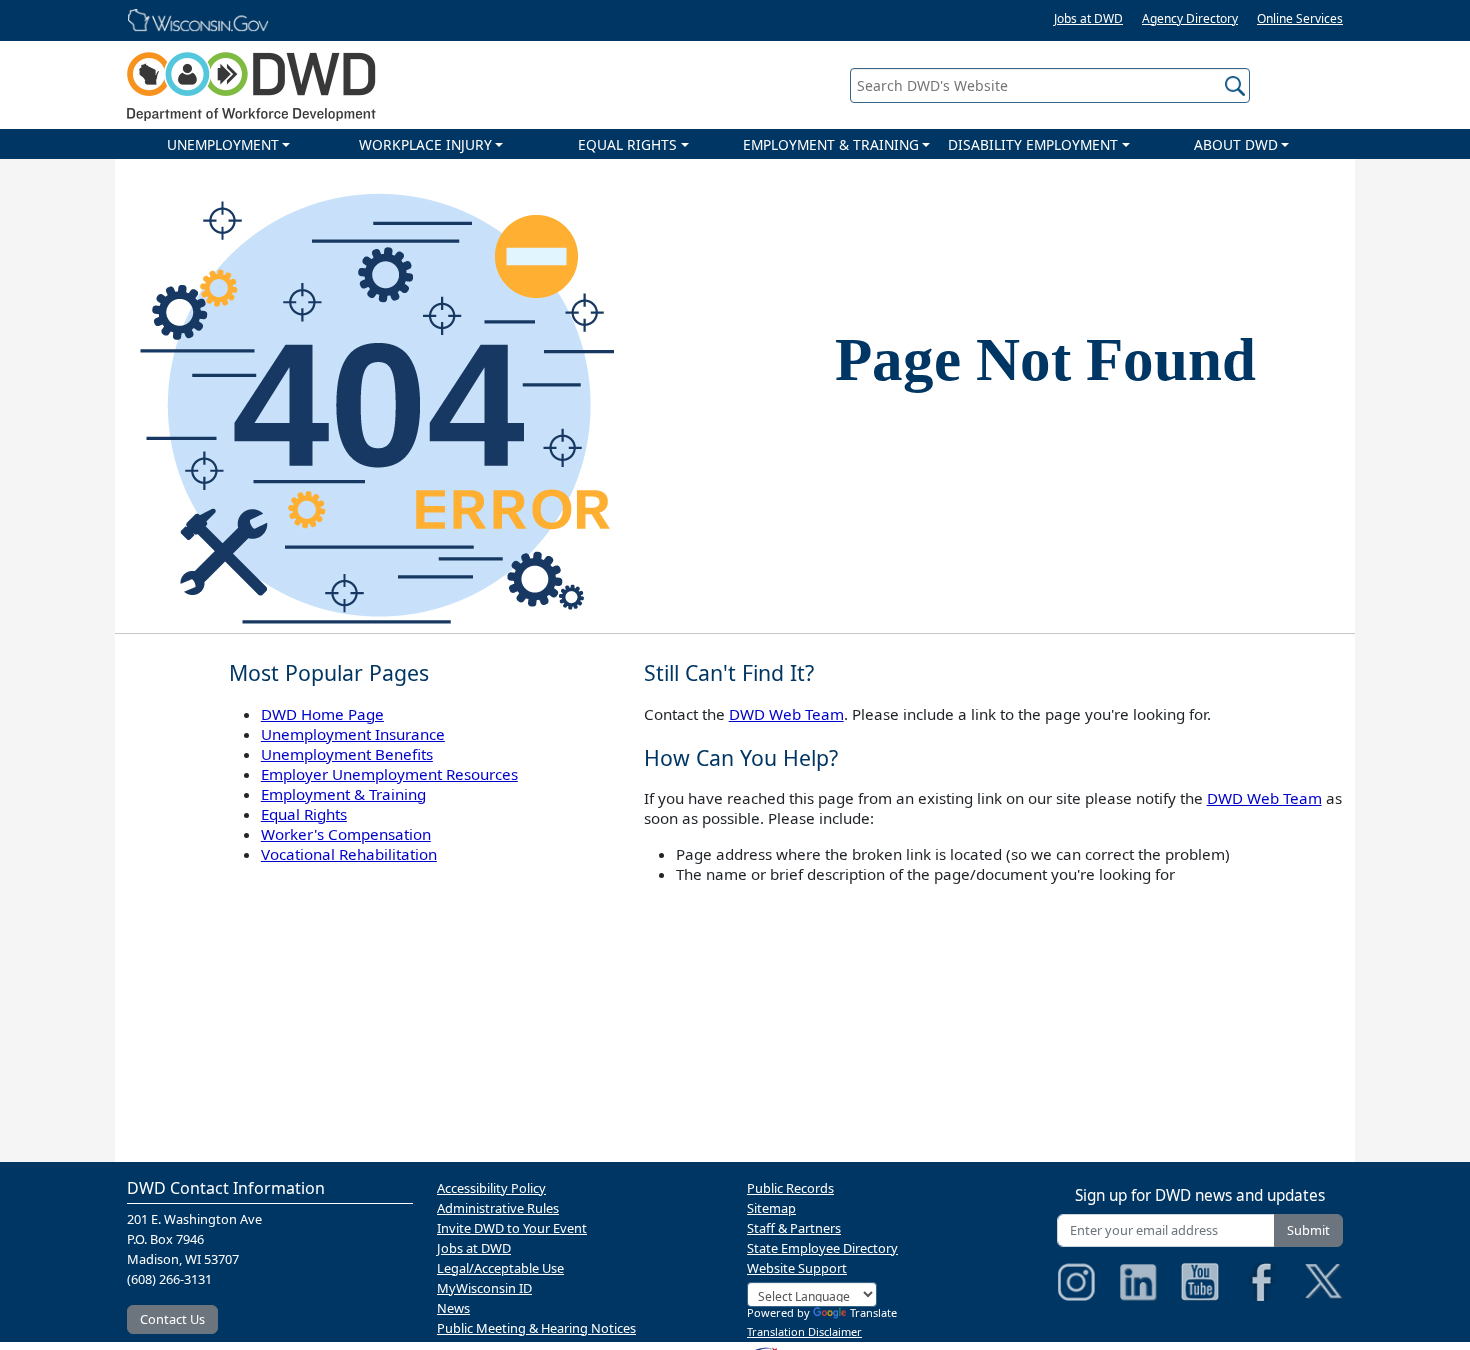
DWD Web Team (786, 714)
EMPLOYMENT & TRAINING (831, 144)
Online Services (1300, 18)
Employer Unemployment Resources (389, 774)
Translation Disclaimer (804, 1331)
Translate (873, 1312)
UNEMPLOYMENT (223, 144)
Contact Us (172, 1319)
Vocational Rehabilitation (349, 854)
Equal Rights (304, 814)
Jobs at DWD (1088, 18)
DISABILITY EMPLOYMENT (1033, 144)
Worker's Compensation (346, 834)
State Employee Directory (822, 1248)
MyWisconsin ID (484, 1288)
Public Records (790, 1188)
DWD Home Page (322, 714)
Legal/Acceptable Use (500, 1268)
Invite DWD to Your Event (512, 1228)
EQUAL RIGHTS (627, 144)
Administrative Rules (498, 1208)
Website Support (797, 1268)
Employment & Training (343, 794)
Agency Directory (1190, 18)
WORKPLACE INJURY (425, 144)
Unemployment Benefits (347, 754)
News (453, 1308)
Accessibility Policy (491, 1188)
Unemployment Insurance (353, 734)
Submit (1308, 1230)
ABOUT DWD (1236, 144)
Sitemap (771, 1208)
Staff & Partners (794, 1228)
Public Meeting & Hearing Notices (536, 1328)
